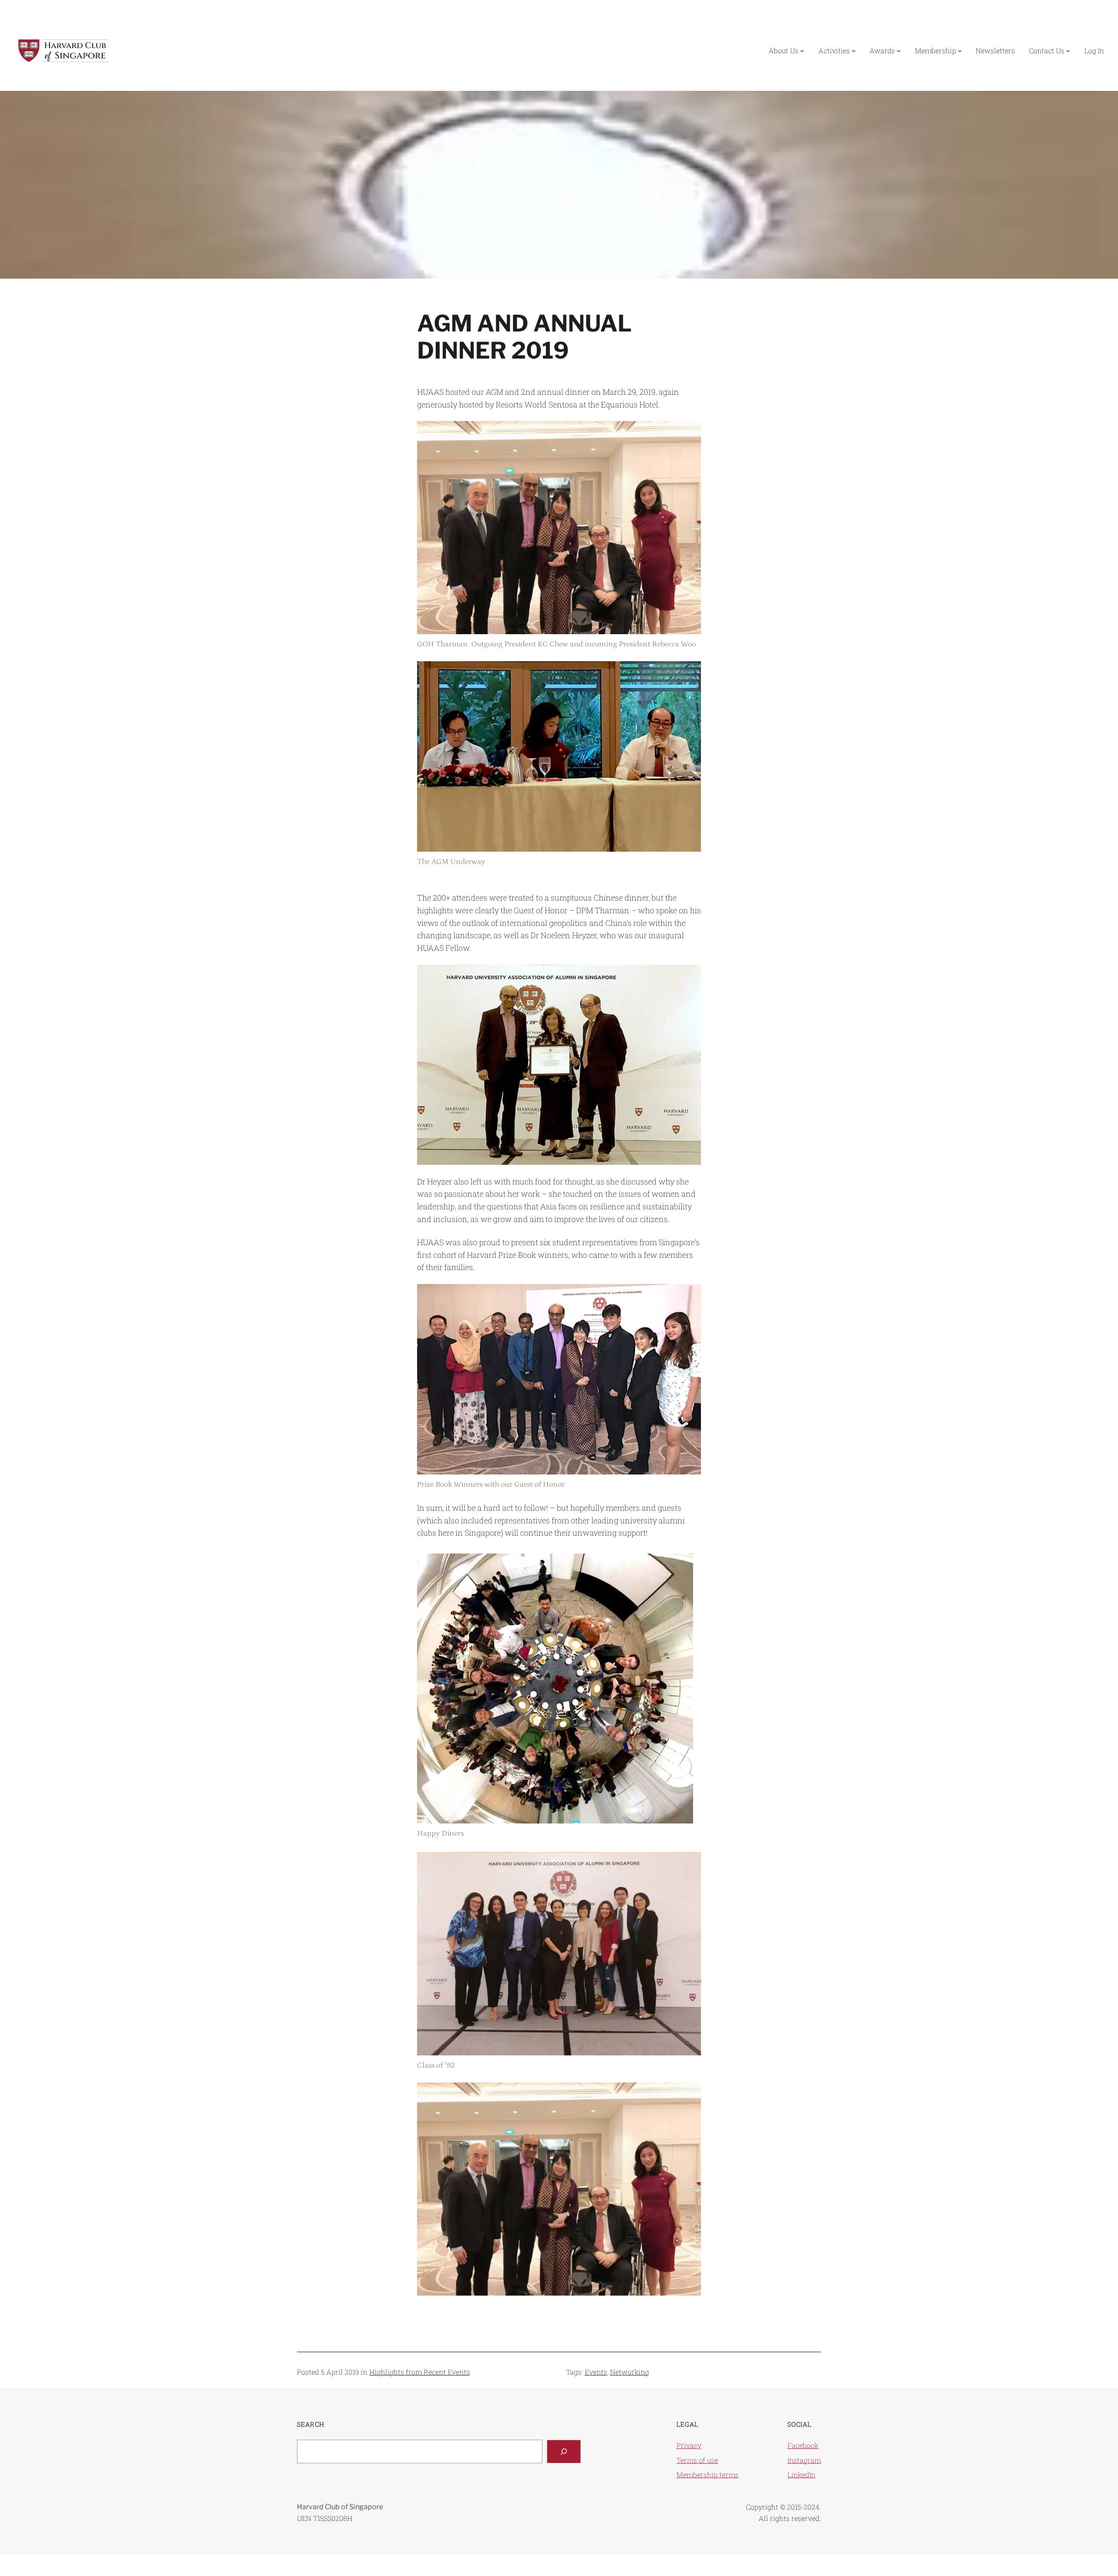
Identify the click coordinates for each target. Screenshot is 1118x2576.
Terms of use (697, 2460)
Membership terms (707, 2474)
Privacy (689, 2445)
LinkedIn (801, 2474)
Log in (1094, 50)
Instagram (804, 2460)
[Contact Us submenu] (1068, 51)
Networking (630, 2372)
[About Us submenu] (802, 51)
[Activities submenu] (854, 51)
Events (596, 2372)
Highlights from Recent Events (420, 2372)
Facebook (803, 2445)
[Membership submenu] (960, 51)
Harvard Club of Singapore (340, 2507)
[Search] (564, 2452)
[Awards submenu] (899, 51)
